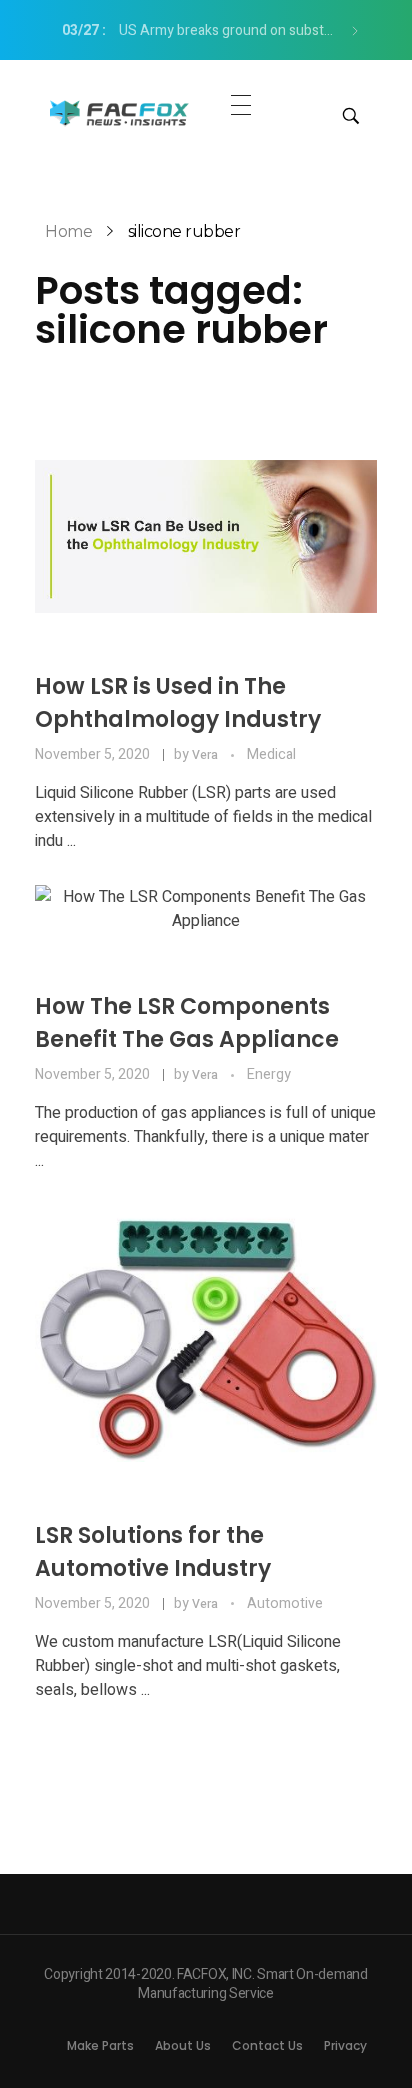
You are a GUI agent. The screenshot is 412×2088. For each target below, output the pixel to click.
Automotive (285, 1603)
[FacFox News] (120, 112)
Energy (269, 1074)
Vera (206, 755)
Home (68, 231)
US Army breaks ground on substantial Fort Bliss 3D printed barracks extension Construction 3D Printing (205, 30)
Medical (271, 754)
